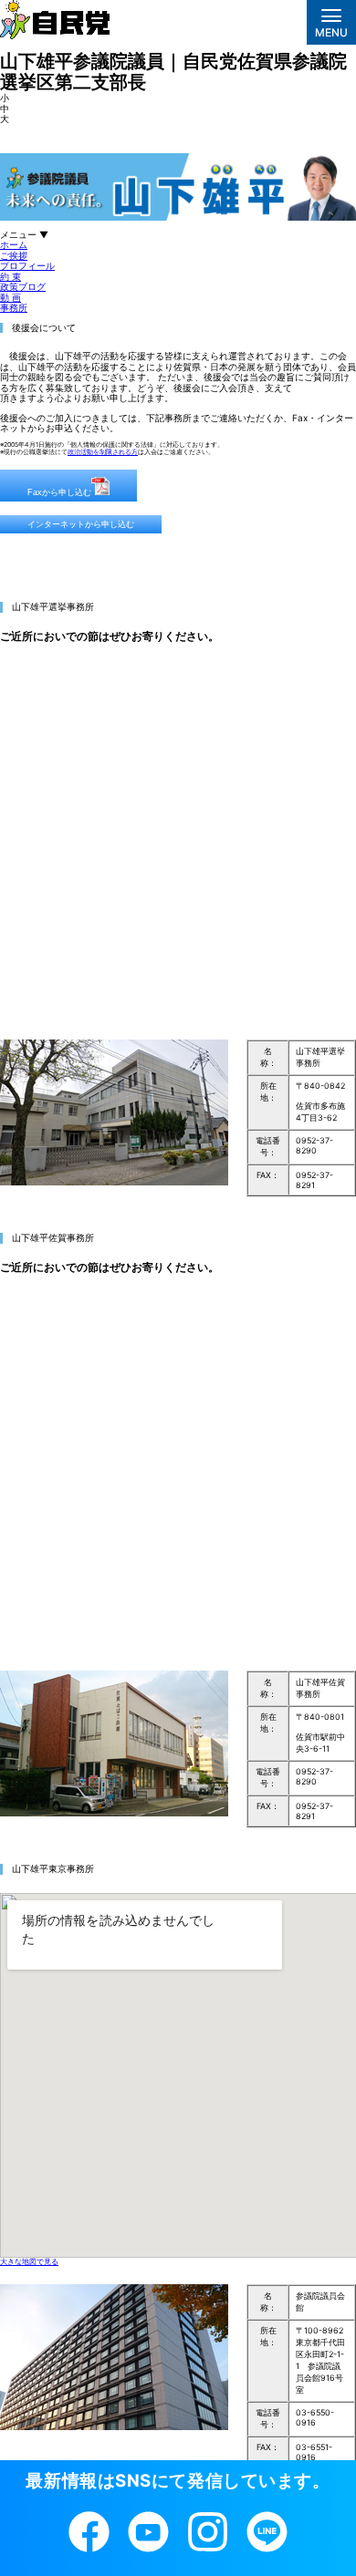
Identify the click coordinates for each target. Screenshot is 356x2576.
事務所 (14, 307)
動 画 (10, 297)
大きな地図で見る (29, 2261)
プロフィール (27, 265)
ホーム (14, 244)
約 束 (10, 276)
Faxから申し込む (59, 492)
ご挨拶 (14, 255)
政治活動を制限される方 (103, 452)
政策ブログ (23, 286)
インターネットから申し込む (81, 524)
